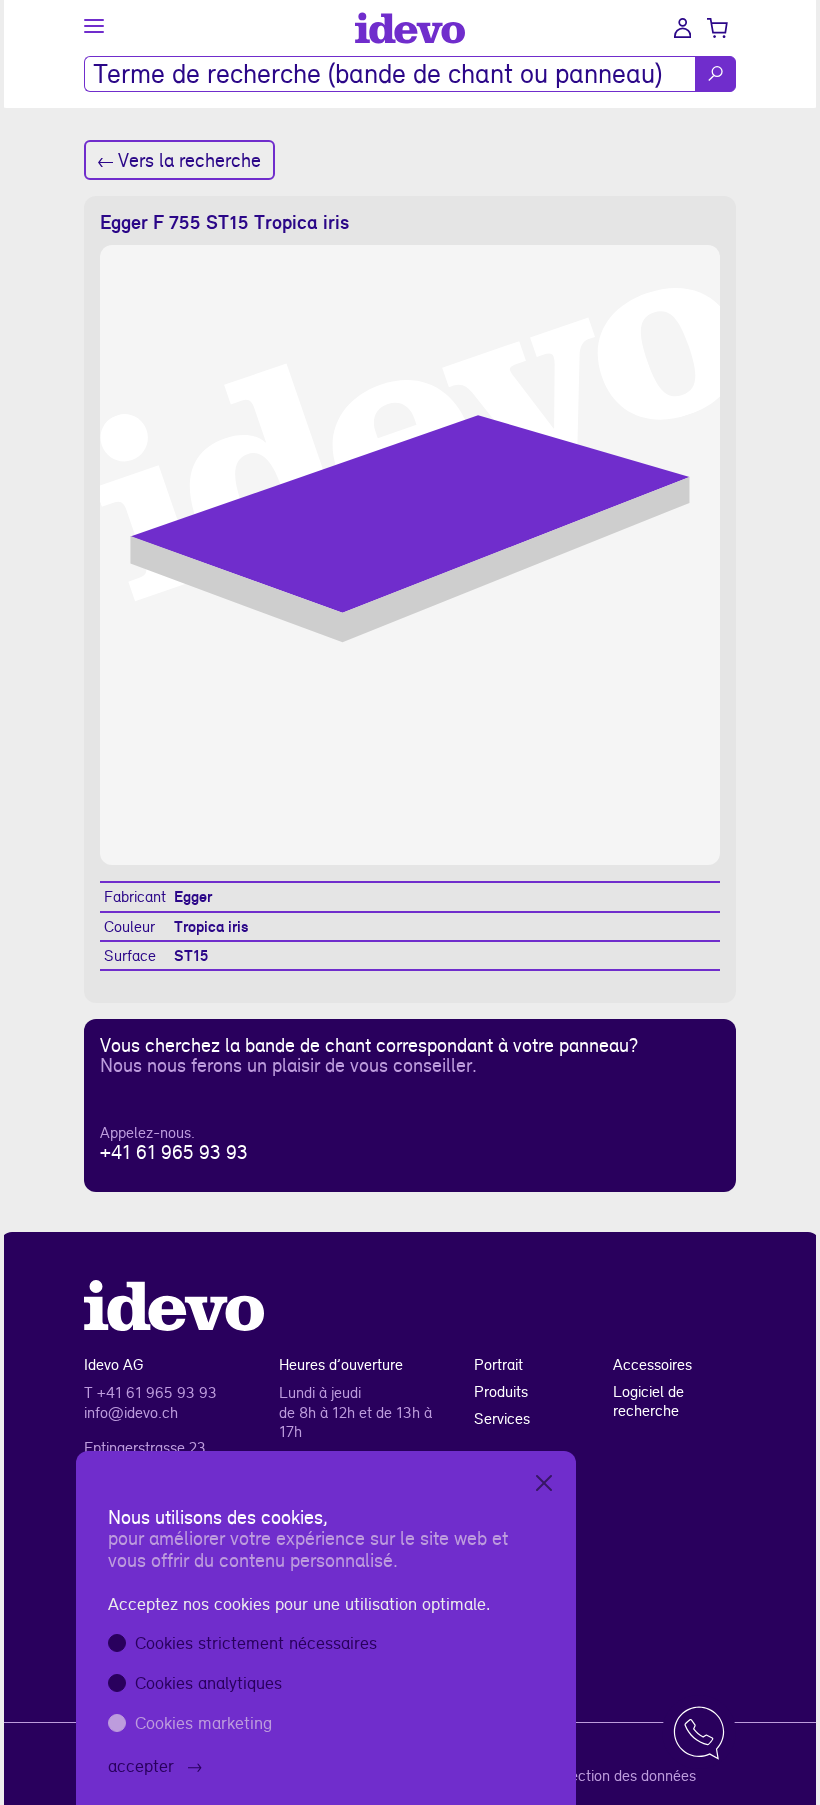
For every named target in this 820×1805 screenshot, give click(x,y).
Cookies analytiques (208, 1682)
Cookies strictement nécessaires (256, 1642)
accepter (141, 1765)
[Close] (544, 1483)
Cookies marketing (203, 1722)
